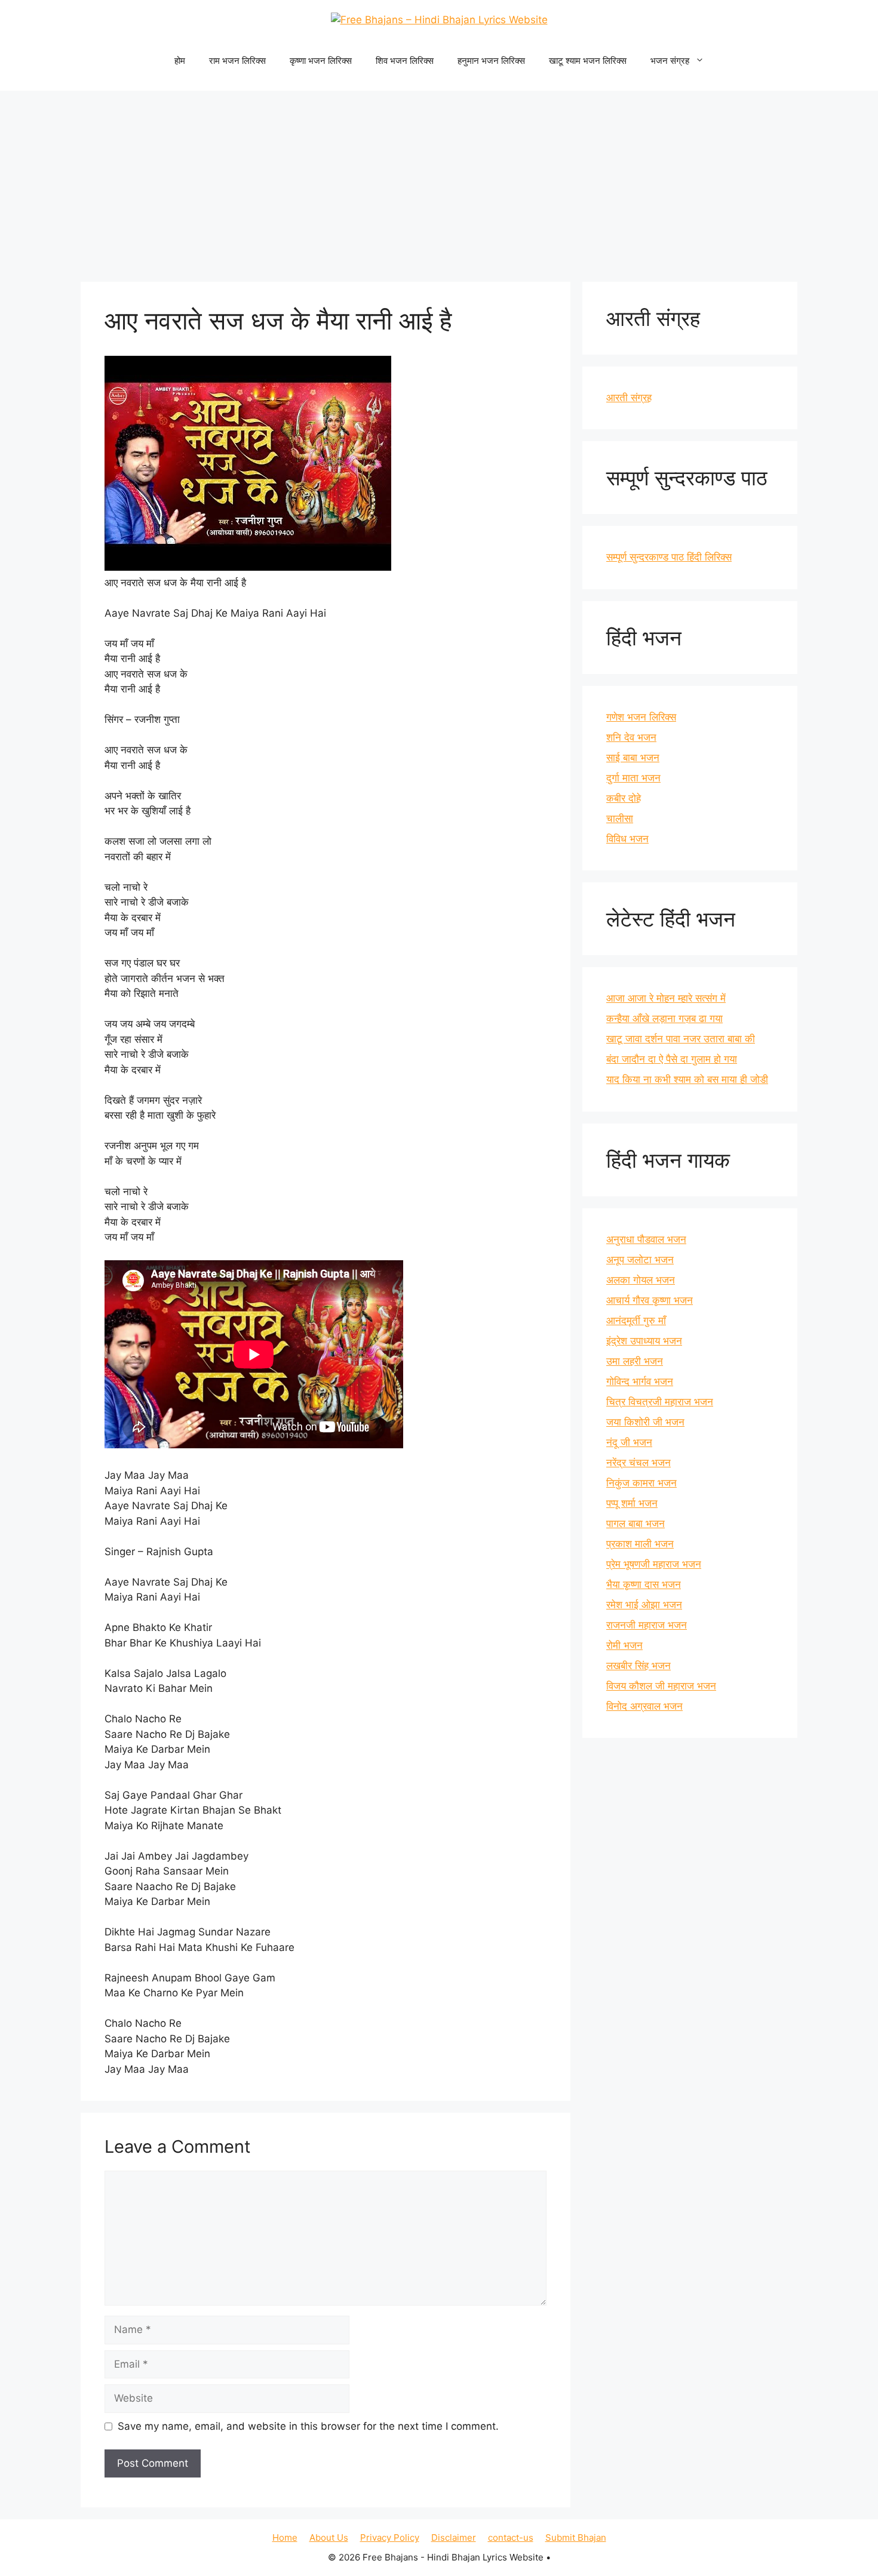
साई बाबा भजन (633, 758)
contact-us (511, 2537)
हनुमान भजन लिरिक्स (491, 61)
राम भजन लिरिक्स (237, 61)
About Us (329, 2537)
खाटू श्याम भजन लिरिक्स (588, 61)
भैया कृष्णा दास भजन (644, 1584)
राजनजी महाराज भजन (647, 1625)
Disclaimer (454, 2537)
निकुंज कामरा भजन (641, 1483)
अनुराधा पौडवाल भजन (646, 1239)
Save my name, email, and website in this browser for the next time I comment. (308, 2426)
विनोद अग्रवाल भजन (644, 1706)
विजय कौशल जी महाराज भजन (661, 1686)
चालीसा (620, 818)
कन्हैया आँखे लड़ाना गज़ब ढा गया (664, 1018)
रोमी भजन (624, 1645)
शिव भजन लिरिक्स (405, 61)
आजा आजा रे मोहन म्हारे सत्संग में (666, 998)
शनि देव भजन (631, 737)
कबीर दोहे (624, 798)
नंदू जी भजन (629, 1442)
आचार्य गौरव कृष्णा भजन (650, 1300)
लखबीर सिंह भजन (638, 1666)
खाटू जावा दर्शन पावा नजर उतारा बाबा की (681, 1039)
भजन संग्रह (670, 61)
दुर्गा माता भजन (633, 778)
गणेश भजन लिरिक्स (641, 717)
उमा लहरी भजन (635, 1361)
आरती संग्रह (629, 398)
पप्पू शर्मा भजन (632, 1503)
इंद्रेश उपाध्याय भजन (644, 1341)
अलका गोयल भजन (641, 1280)
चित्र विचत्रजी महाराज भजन (660, 1402)
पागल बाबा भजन (636, 1524)
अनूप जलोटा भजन (640, 1260)
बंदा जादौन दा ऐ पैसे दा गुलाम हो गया (672, 1059)
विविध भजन (627, 839)
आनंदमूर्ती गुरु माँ (636, 1321)
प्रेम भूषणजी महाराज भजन (654, 1564)
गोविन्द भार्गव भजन (640, 1381)
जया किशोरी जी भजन (645, 1422)
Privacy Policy (390, 2537)
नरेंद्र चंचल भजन (638, 1463)
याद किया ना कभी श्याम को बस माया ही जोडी (687, 1079)
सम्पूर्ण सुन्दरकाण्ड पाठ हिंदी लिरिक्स (669, 557)
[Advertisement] (439, 180)
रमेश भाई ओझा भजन (644, 1605)
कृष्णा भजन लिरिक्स (321, 61)
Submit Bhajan (576, 2537)
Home (285, 2537)
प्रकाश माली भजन (640, 1544)
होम (180, 61)
